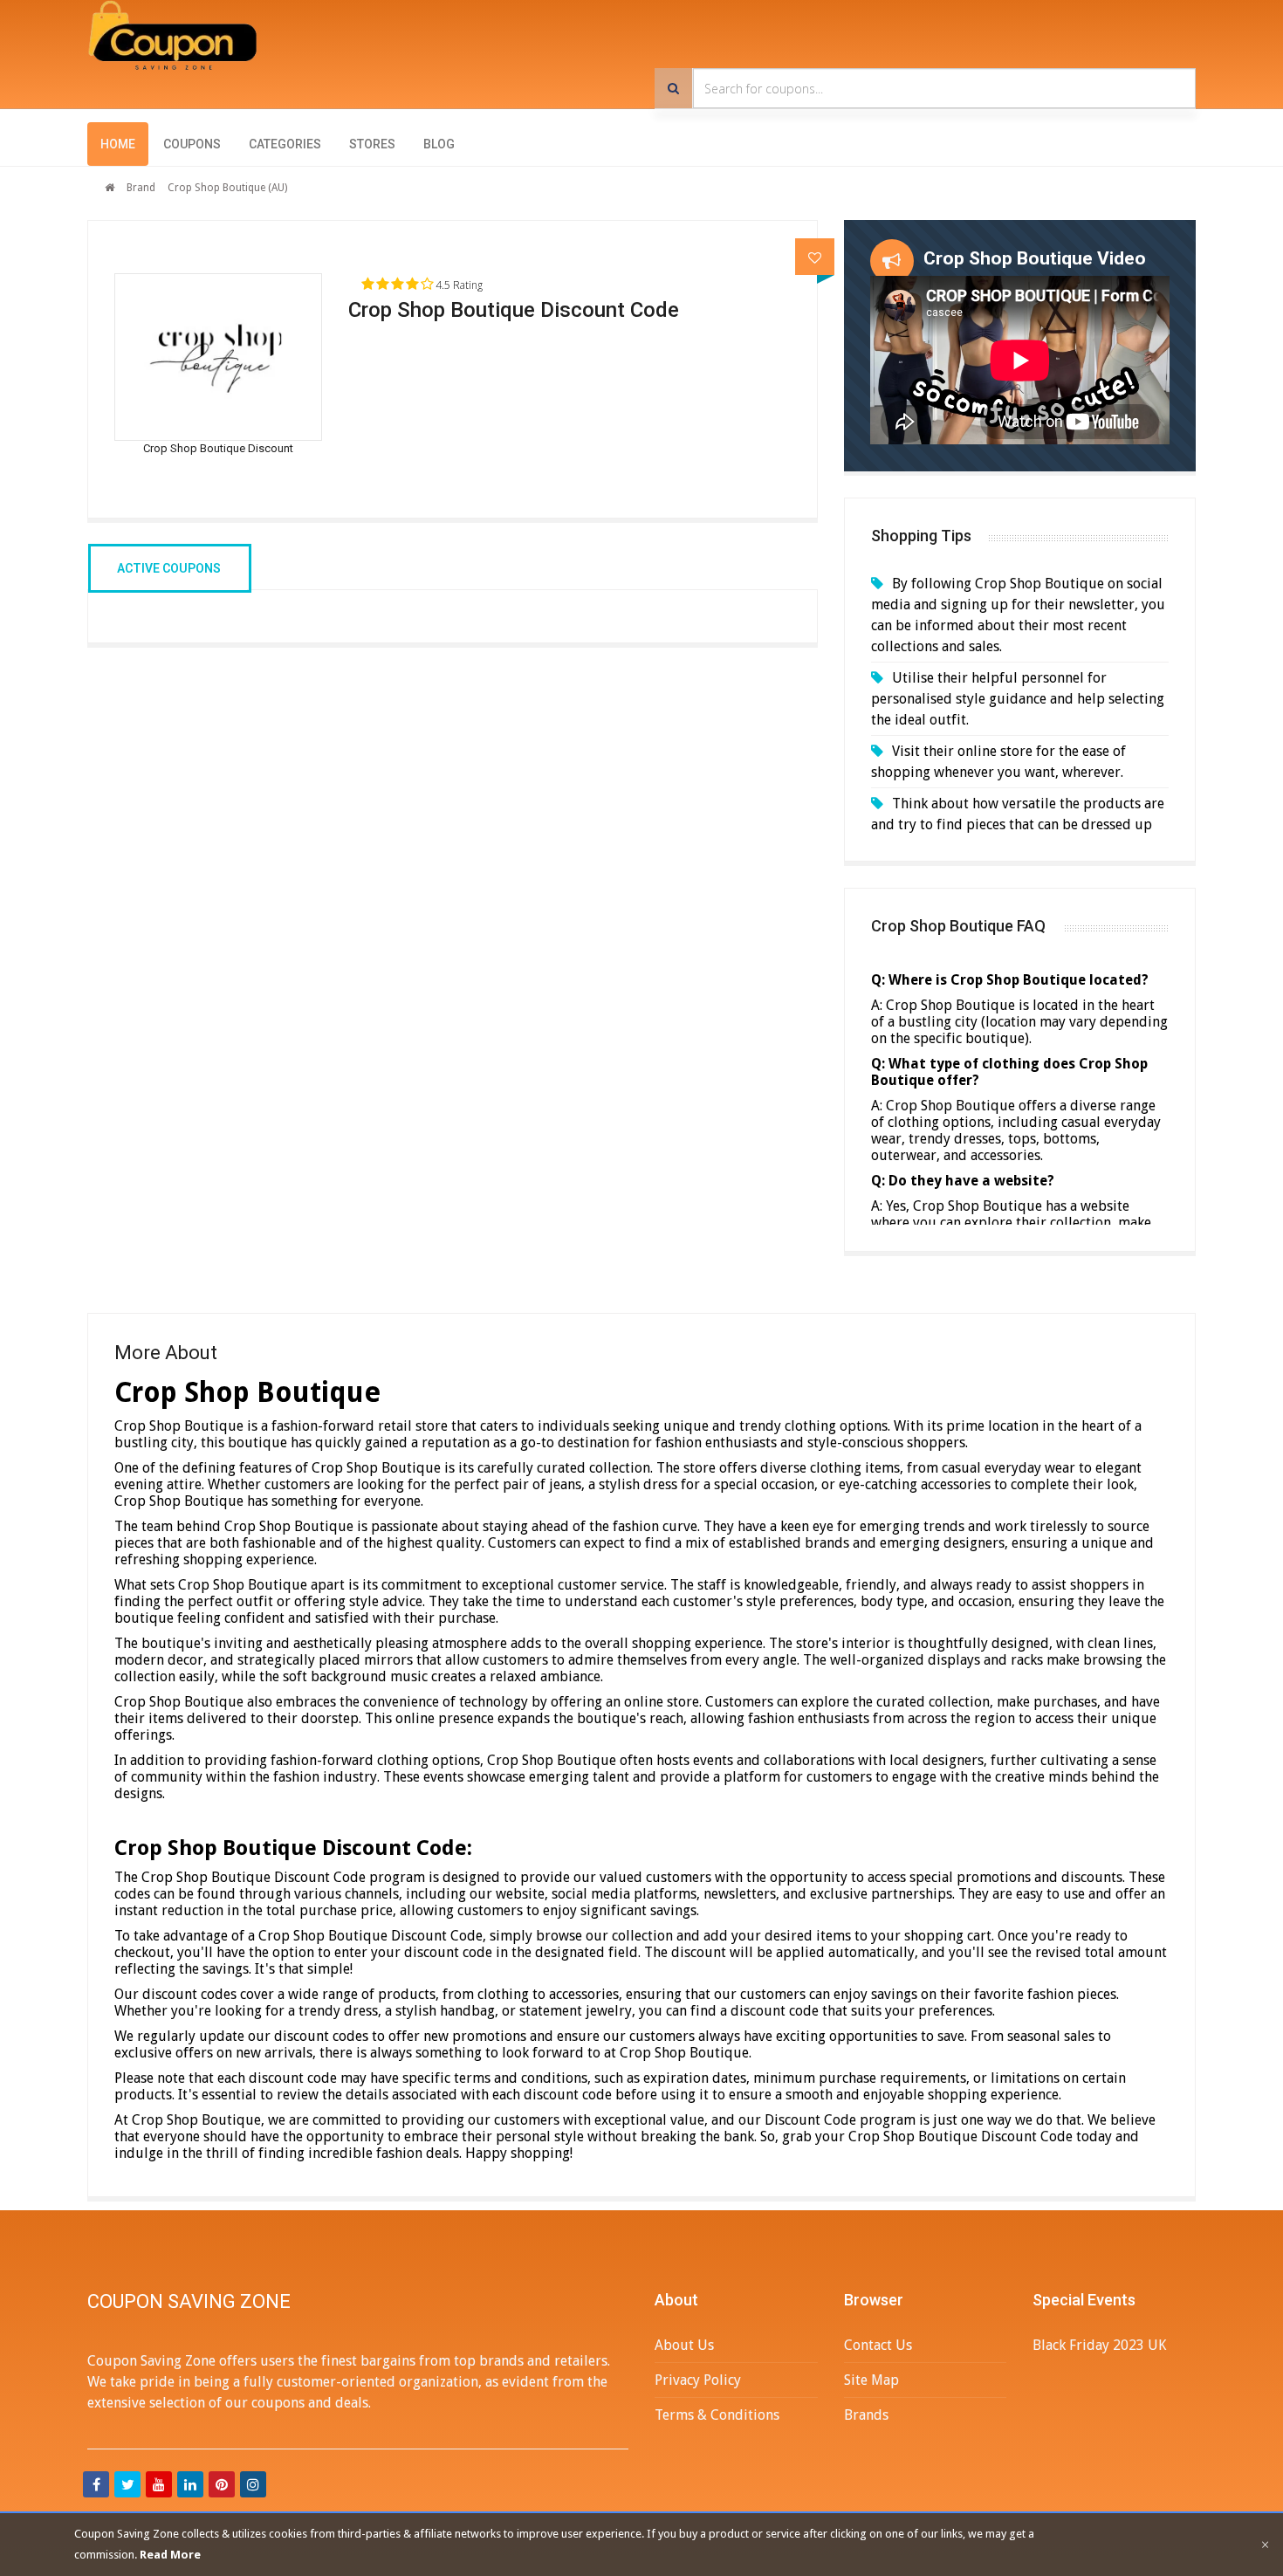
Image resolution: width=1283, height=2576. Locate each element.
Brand (141, 188)
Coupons (192, 144)
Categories (285, 144)
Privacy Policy (698, 2380)
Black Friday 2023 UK (1099, 2345)
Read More (170, 2555)
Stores (372, 144)
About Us (684, 2345)
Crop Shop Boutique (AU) (227, 188)
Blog (439, 144)
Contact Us (878, 2345)
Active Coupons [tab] (169, 568)
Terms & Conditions (717, 2415)
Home (118, 144)
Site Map (871, 2380)
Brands (866, 2415)
